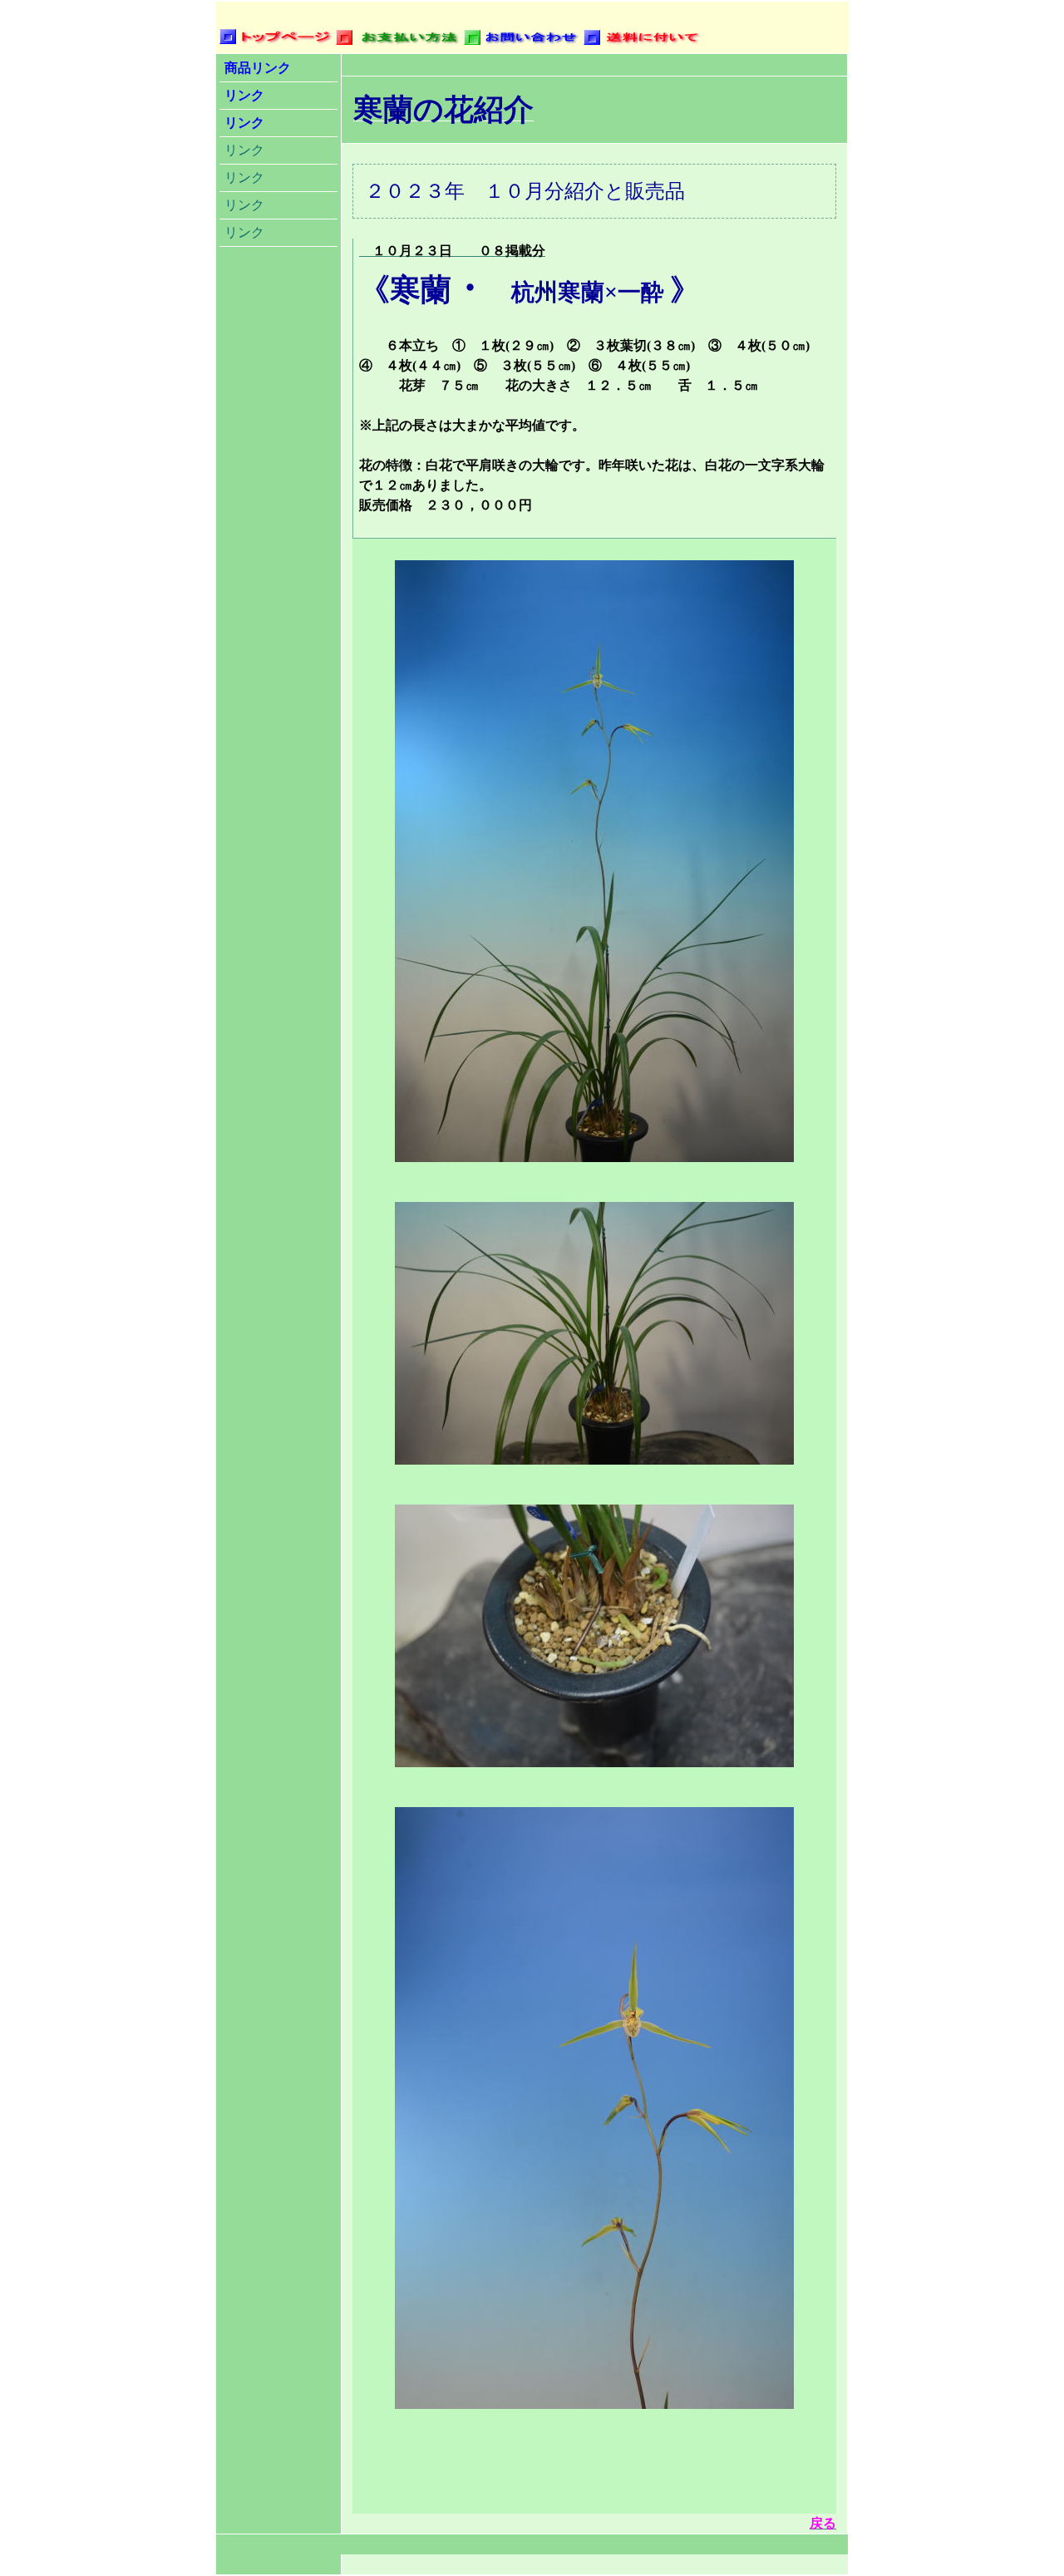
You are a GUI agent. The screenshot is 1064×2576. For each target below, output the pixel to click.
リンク (244, 95)
